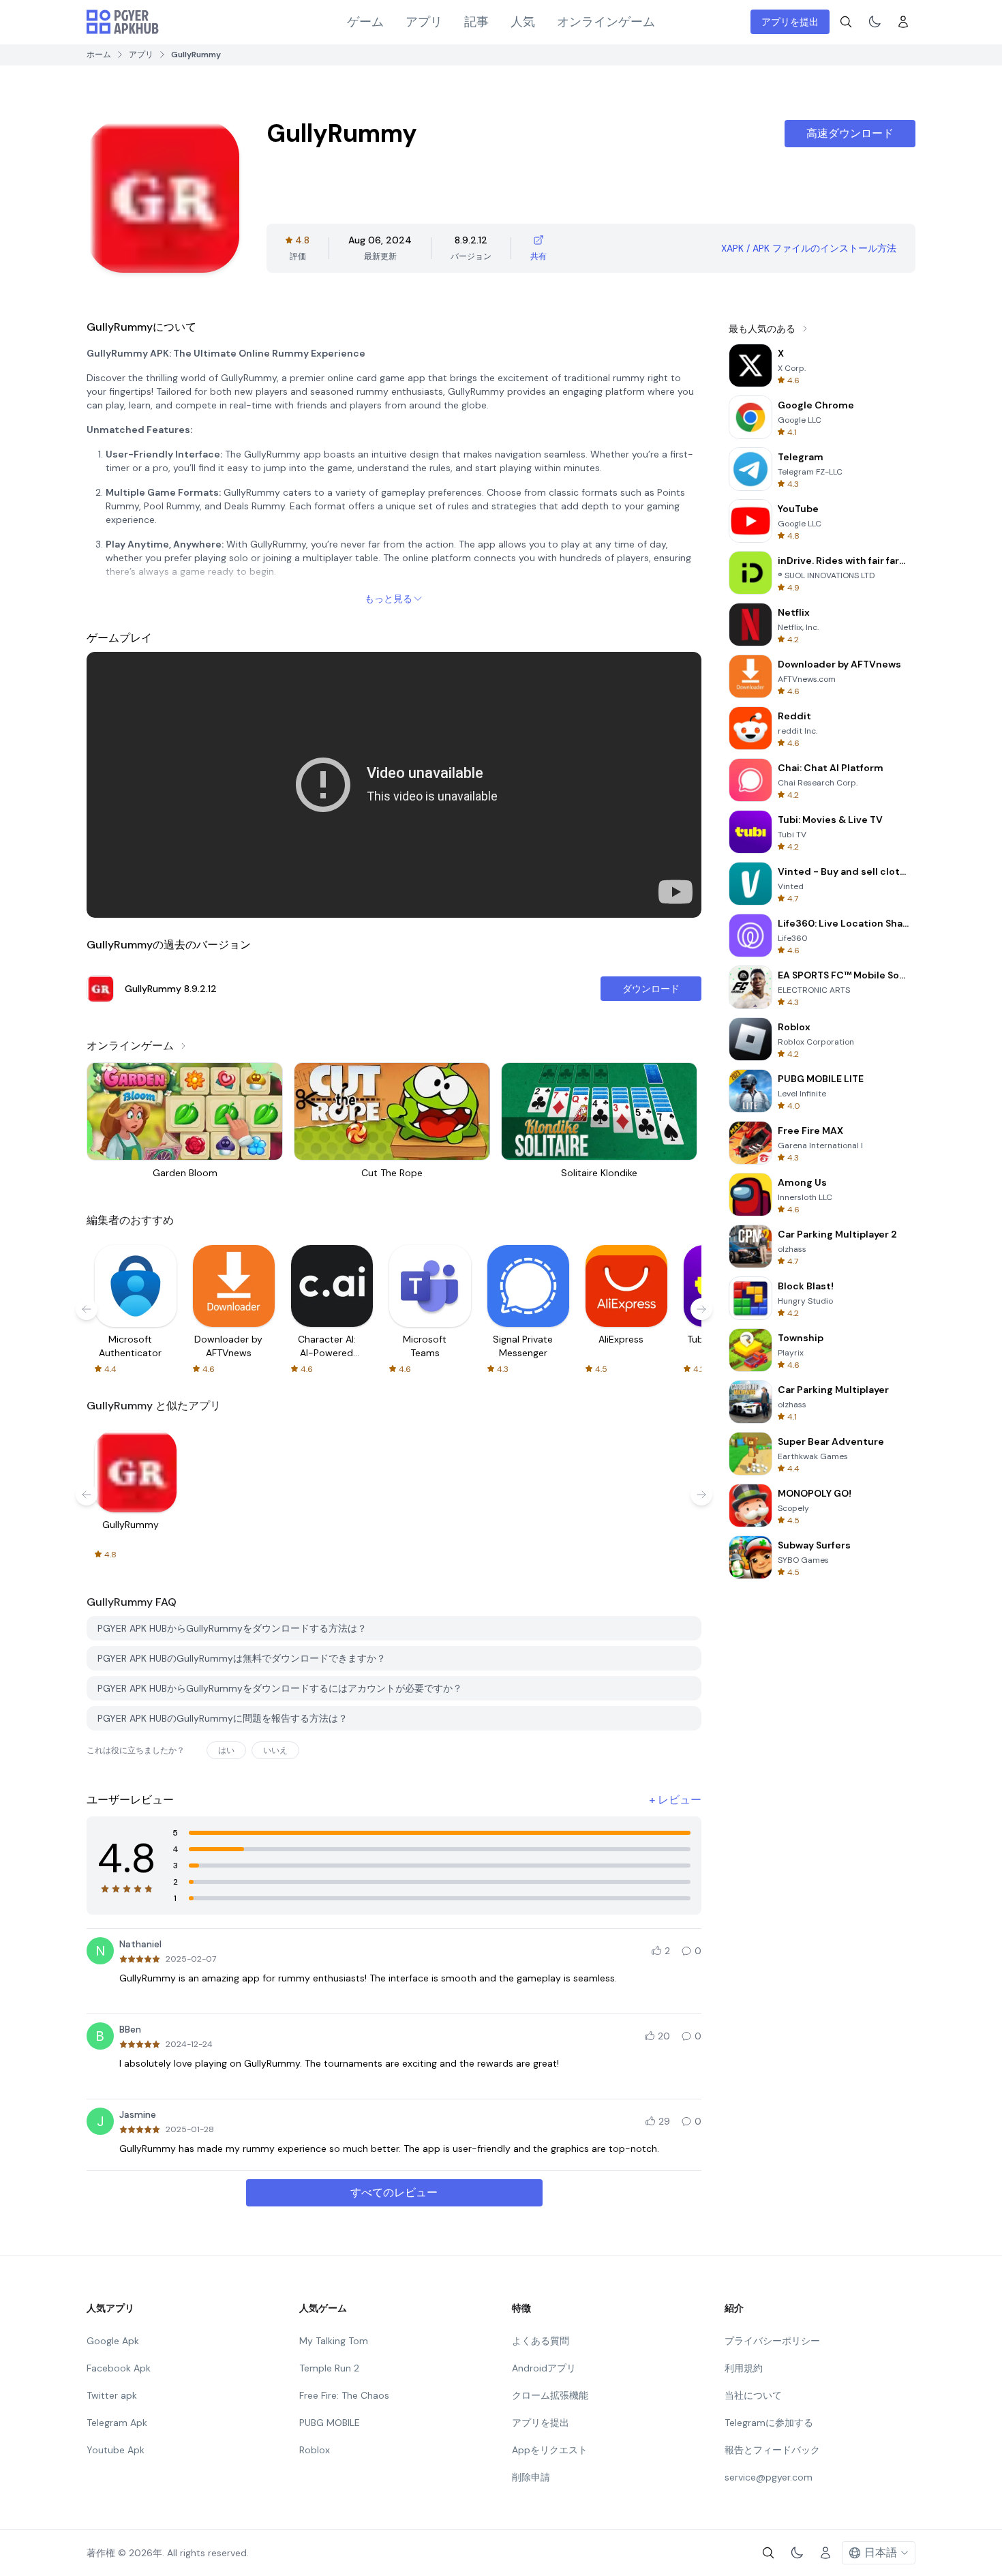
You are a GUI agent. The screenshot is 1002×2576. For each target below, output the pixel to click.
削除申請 (531, 2477)
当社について (753, 2395)
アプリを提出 (790, 22)
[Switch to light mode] (875, 22)
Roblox (315, 2450)
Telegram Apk (117, 2423)
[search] (846, 22)
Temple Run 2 (329, 2368)
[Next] (701, 1309)
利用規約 (744, 2368)
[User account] (903, 22)
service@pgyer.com (769, 2477)
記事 (476, 22)
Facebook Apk (119, 2368)
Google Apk (113, 2341)
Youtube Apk (116, 2450)
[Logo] (123, 22)
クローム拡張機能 (550, 2395)
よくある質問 (541, 2341)
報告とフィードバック (772, 2450)
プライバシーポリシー (772, 2341)
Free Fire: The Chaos (344, 2395)
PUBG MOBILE (330, 2423)
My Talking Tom (334, 2341)
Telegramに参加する (769, 2423)
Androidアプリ (544, 2368)
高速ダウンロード (850, 133)
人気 (523, 22)
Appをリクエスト (550, 2450)
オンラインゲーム (606, 22)
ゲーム (365, 22)
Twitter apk (112, 2395)
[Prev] (87, 1309)
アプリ (424, 22)
